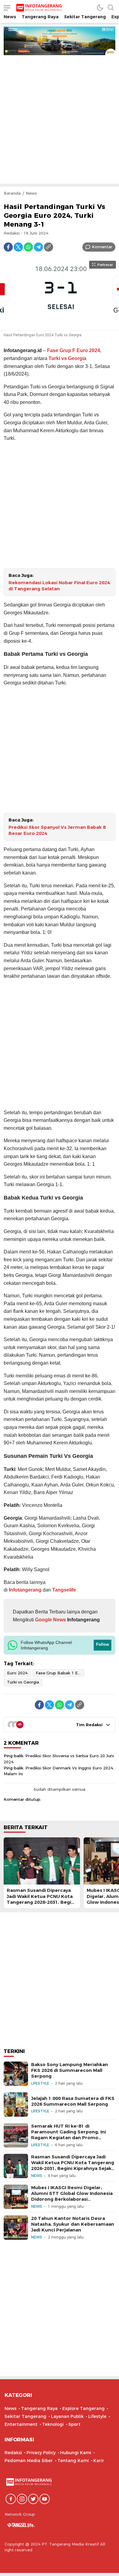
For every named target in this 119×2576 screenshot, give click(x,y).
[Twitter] (18, 247)
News (31, 193)
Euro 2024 (17, 1673)
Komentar (102, 247)
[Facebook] (8, 247)
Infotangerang (26, 1590)
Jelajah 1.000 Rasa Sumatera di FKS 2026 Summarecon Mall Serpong (73, 2101)
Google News (50, 1620)
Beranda (12, 193)
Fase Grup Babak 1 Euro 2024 (60, 1673)
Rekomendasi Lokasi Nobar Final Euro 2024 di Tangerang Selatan (59, 586)
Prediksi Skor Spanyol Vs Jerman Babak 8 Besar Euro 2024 (57, 830)
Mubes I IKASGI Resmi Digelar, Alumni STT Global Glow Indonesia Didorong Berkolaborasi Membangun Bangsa (72, 2196)
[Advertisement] (60, 118)
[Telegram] (38, 247)
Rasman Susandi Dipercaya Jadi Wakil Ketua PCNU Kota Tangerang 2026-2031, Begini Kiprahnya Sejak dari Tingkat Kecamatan (41, 1902)
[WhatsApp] (28, 247)
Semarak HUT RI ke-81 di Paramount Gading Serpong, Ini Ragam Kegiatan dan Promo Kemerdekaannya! (69, 2135)
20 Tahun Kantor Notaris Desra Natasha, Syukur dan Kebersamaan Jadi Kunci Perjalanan (73, 2224)
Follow (103, 1644)
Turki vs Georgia (67, 358)
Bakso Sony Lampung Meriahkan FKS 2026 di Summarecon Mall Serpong (70, 2070)
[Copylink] (49, 247)
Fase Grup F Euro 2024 (74, 350)
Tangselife (64, 1590)
